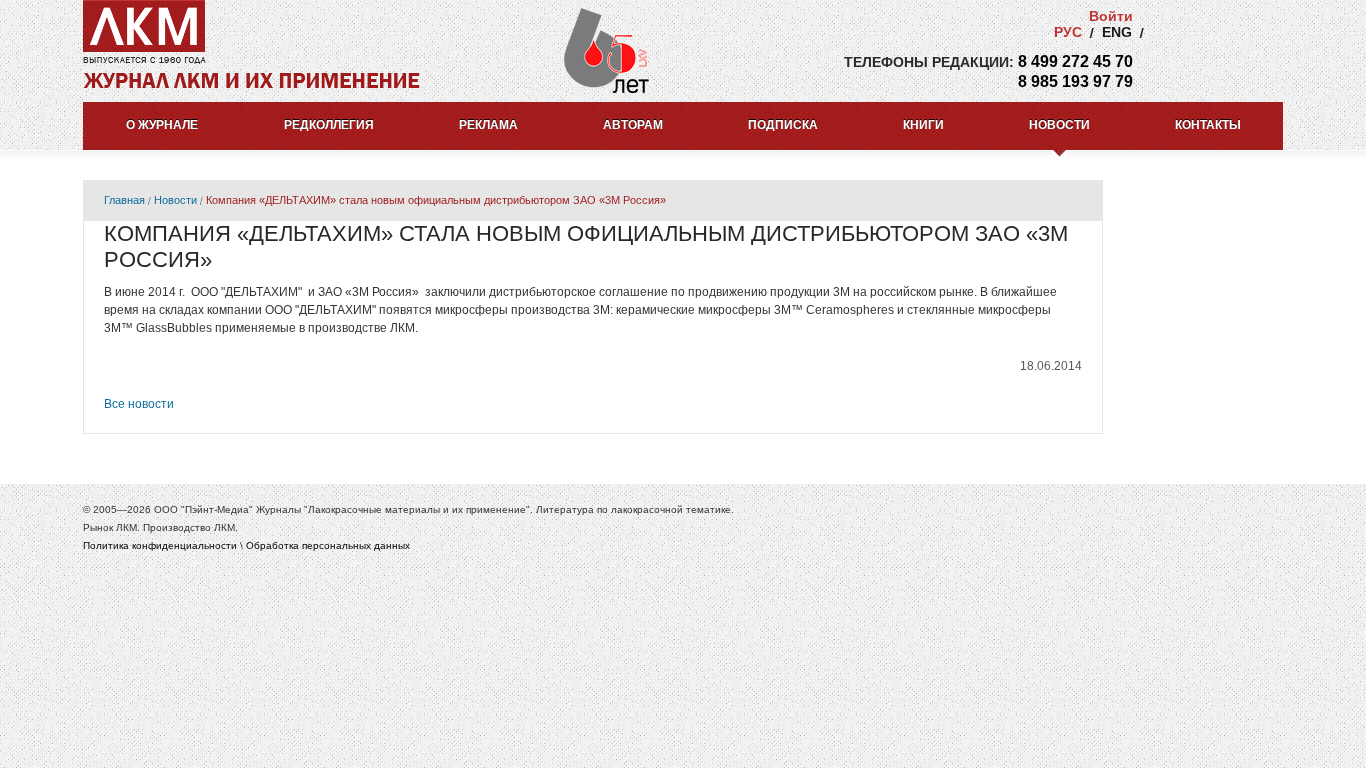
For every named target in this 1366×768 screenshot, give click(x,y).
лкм (144, 26)
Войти (1111, 16)
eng (1117, 32)
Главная (124, 200)
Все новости (139, 404)
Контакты (1208, 125)
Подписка (783, 125)
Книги (923, 125)
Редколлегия (329, 125)
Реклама (488, 125)
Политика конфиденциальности (160, 545)
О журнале (162, 125)
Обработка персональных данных (328, 545)
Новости (1059, 125)
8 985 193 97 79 (1075, 81)
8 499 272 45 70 (1075, 61)
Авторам (633, 125)
